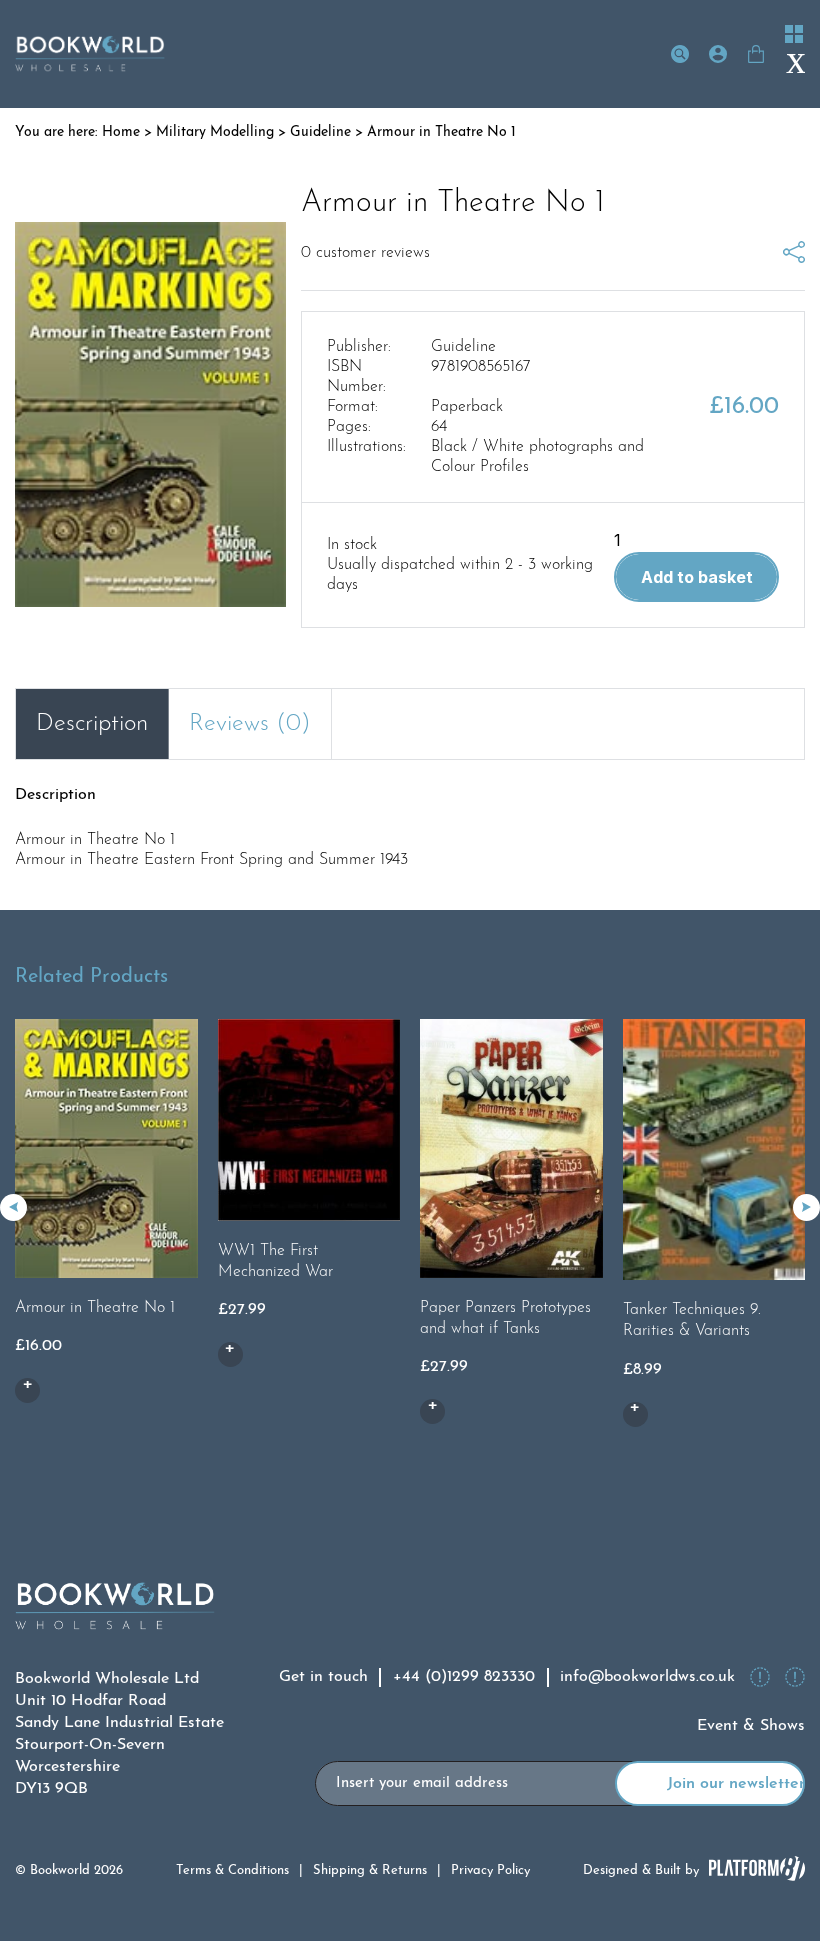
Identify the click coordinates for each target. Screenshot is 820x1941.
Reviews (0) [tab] (250, 724)
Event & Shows (751, 1726)
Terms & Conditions (232, 1870)
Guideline (320, 132)
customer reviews (365, 253)
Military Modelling (215, 132)
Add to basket (697, 577)
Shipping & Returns (370, 1870)
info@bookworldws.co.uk (647, 1677)
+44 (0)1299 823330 (464, 1677)
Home (121, 132)
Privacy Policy (490, 1870)
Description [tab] (92, 724)
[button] (806, 1207)
